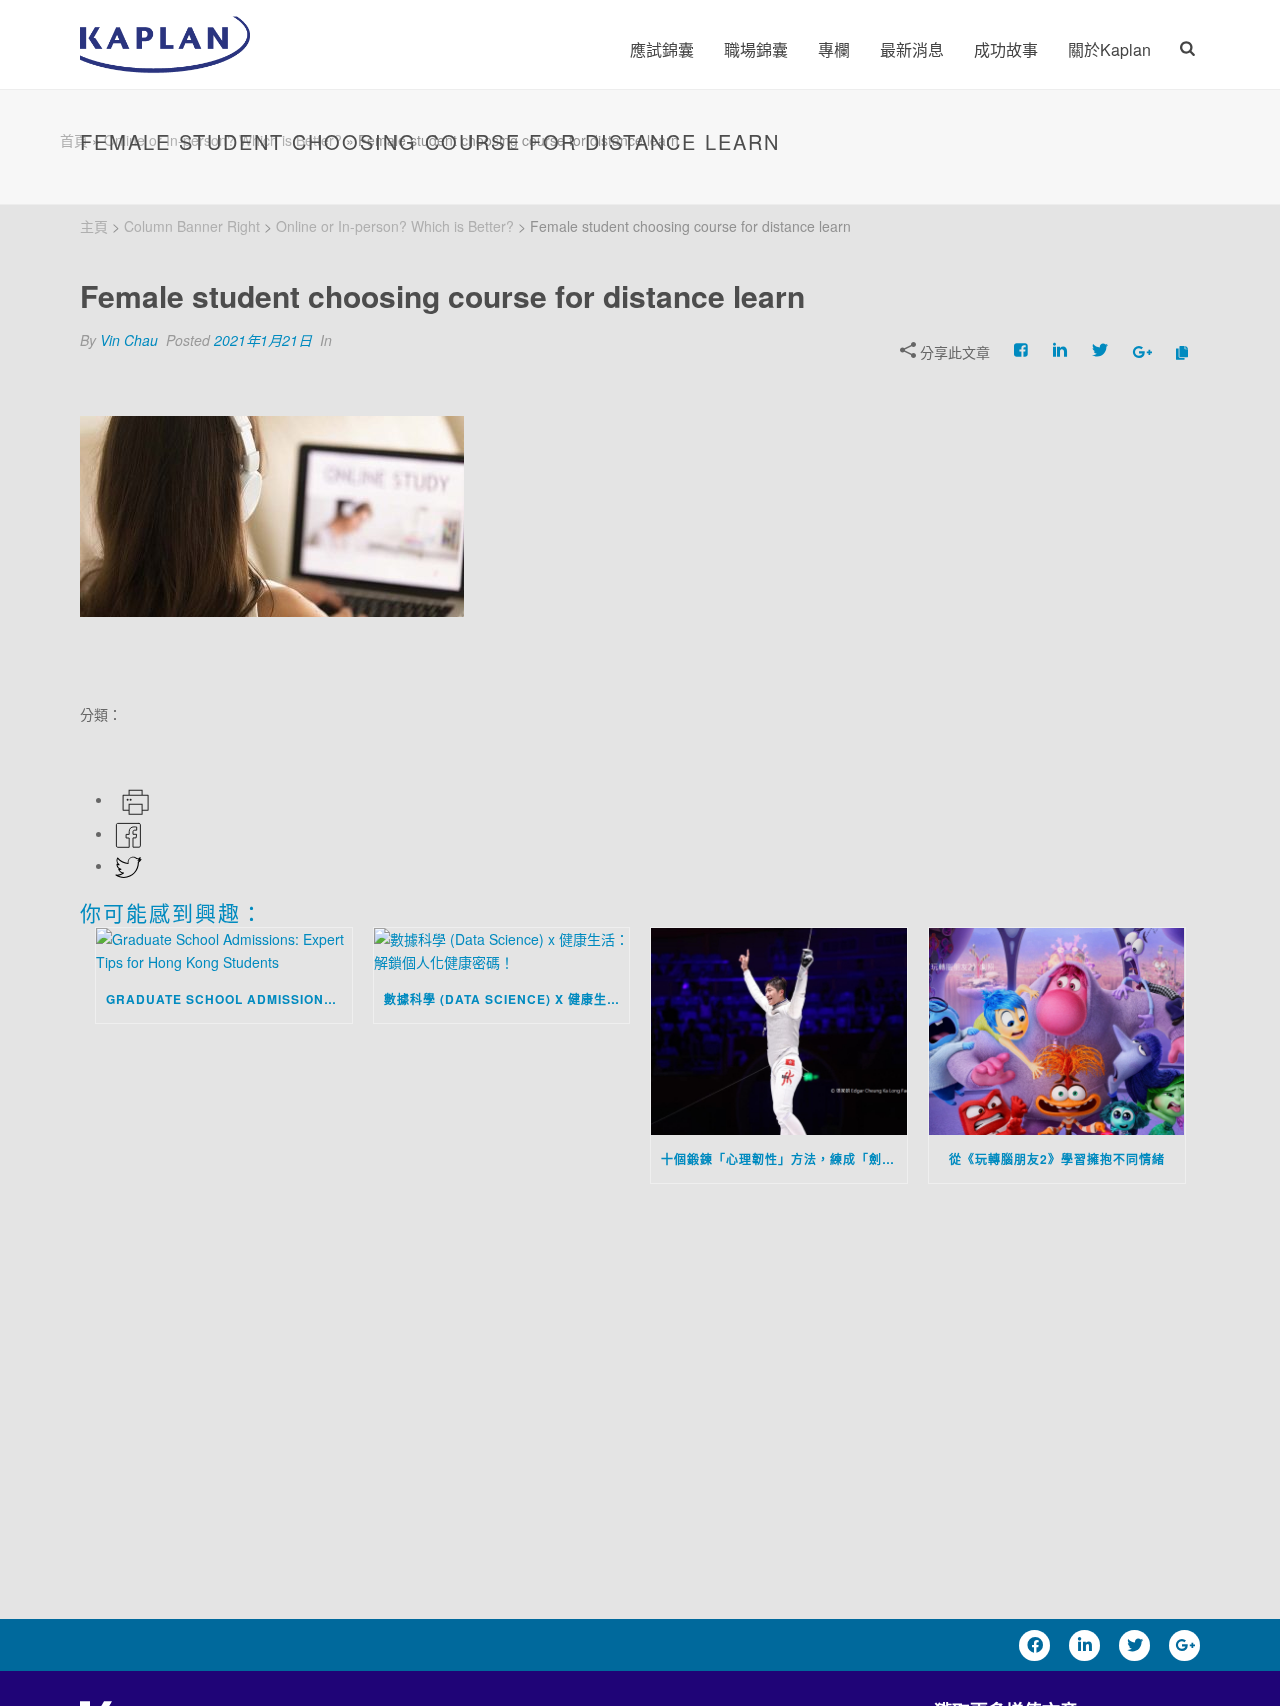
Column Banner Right (192, 226)
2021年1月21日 (263, 340)
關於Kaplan (1109, 49)
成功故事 (1006, 49)
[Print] (133, 799)
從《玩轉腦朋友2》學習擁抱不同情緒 (1057, 1159)
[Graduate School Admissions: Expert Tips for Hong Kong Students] (224, 951)
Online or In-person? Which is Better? (395, 226)
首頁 (74, 140)
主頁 (94, 226)
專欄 (834, 49)
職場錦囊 (756, 49)
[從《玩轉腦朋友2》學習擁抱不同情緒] (1057, 1031)
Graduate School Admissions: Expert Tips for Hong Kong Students (229, 999)
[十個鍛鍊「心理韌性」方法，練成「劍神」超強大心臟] (779, 1031)
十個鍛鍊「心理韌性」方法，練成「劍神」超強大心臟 (784, 1159)
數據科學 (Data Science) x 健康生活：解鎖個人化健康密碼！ (507, 999)
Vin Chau (129, 340)
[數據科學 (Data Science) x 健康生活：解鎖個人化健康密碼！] (502, 951)
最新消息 (912, 49)
